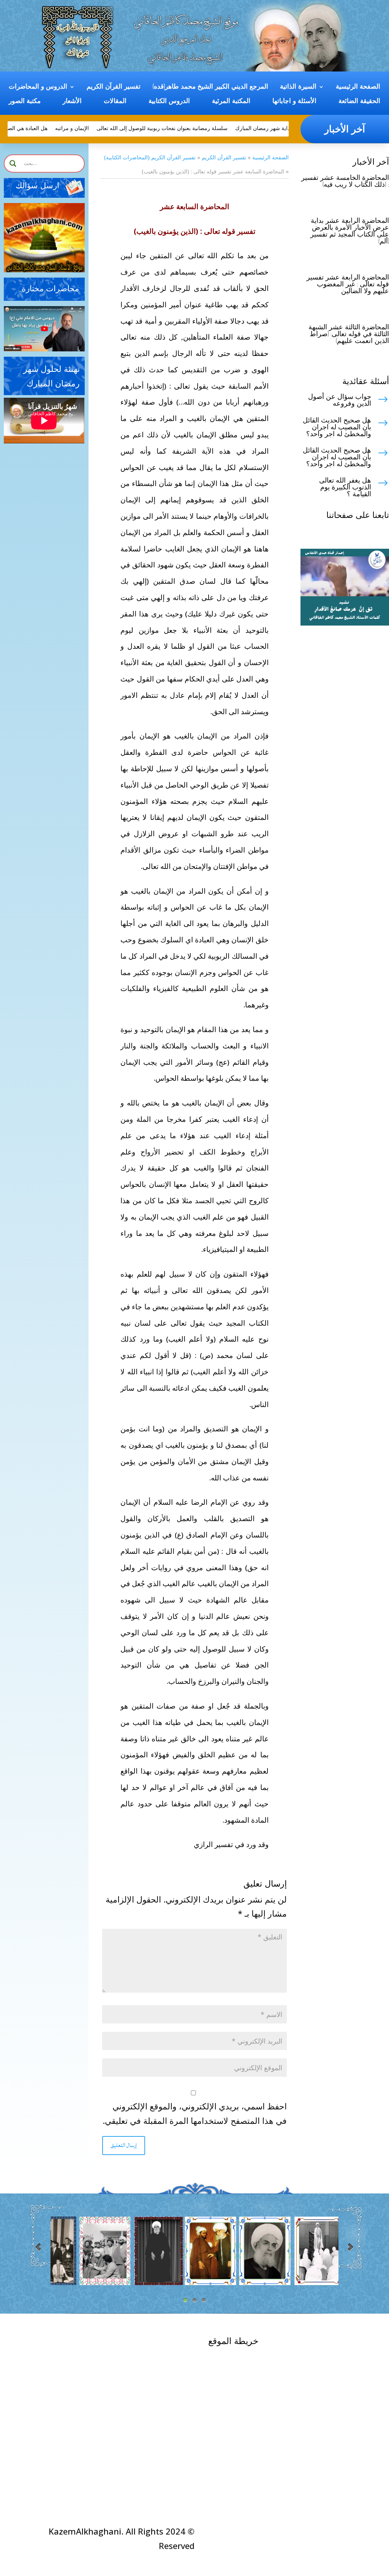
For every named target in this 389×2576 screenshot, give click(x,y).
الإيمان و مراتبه (90, 128)
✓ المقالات (175, 2387)
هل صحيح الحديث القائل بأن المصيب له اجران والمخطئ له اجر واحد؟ (337, 427)
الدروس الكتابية (169, 101)
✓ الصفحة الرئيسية (314, 2342)
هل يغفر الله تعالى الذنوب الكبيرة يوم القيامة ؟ (345, 488)
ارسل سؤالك (37, 186)
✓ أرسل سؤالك (89, 2344)
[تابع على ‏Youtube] (383, 534)
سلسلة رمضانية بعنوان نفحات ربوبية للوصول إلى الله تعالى (180, 128)
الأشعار (72, 101)
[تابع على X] (337, 534)
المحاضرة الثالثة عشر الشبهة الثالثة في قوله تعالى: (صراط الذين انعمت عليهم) (349, 334)
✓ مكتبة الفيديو (168, 2358)
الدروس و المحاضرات (38, 87)
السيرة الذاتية (298, 87)
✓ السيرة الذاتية (244, 2357)
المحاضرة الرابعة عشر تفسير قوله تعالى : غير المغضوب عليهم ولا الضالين (348, 284)
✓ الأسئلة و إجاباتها (162, 2344)
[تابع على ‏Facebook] (353, 534)
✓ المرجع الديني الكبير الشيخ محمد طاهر (240, 2385)
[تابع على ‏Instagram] (368, 534)
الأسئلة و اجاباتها (294, 101)
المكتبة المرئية (231, 101)
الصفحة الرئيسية (358, 87)
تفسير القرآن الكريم (114, 87)
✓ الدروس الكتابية (163, 2372)
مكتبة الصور (25, 101)
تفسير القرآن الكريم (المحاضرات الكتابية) (150, 157)
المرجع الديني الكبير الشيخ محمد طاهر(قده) (210, 87)
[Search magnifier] (13, 164)
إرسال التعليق (124, 2145)
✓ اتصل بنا (331, 2350)
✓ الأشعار (177, 2401)
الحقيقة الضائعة (359, 101)
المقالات (115, 101)
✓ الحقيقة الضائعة (241, 2470)
